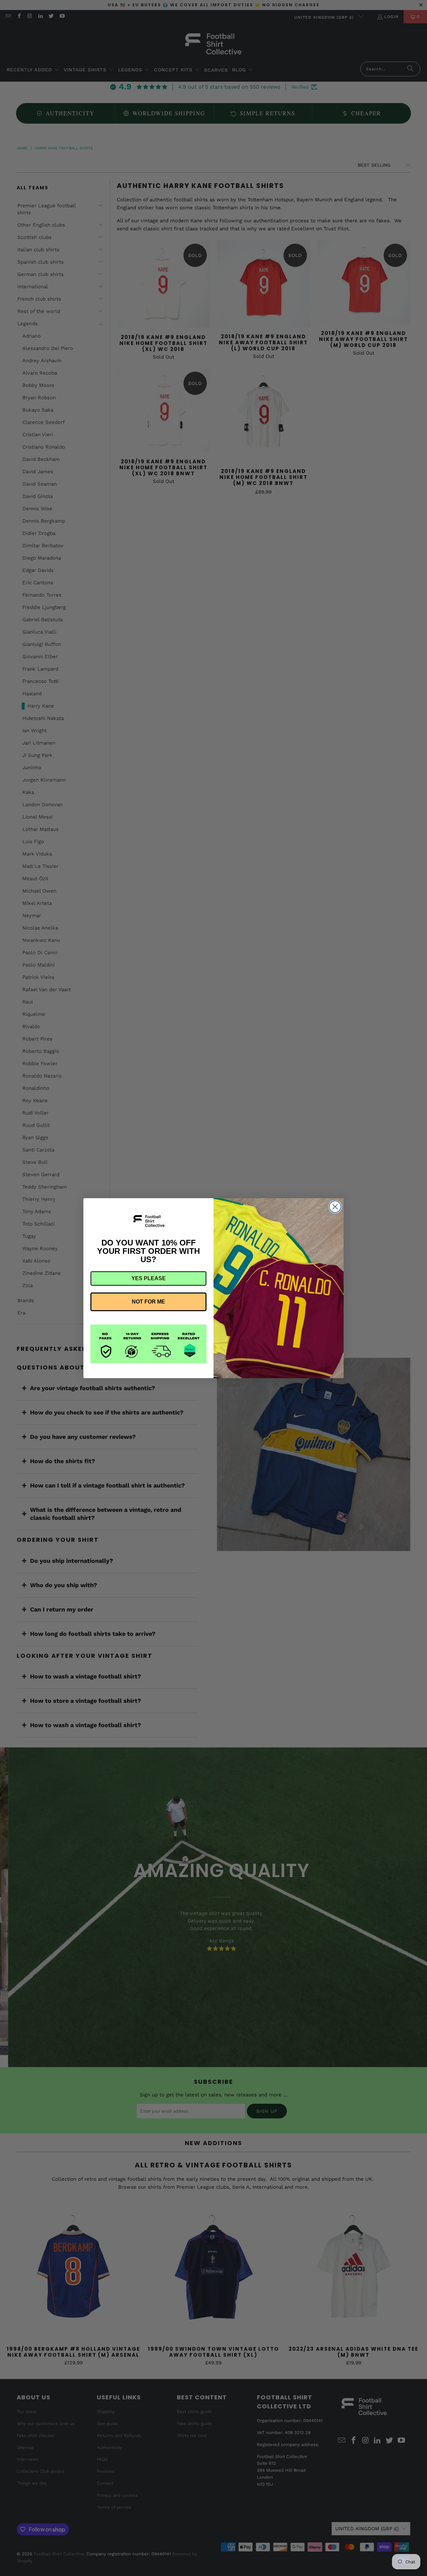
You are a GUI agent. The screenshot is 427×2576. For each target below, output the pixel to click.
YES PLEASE (149, 1278)
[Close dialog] (335, 1207)
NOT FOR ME (148, 1302)
